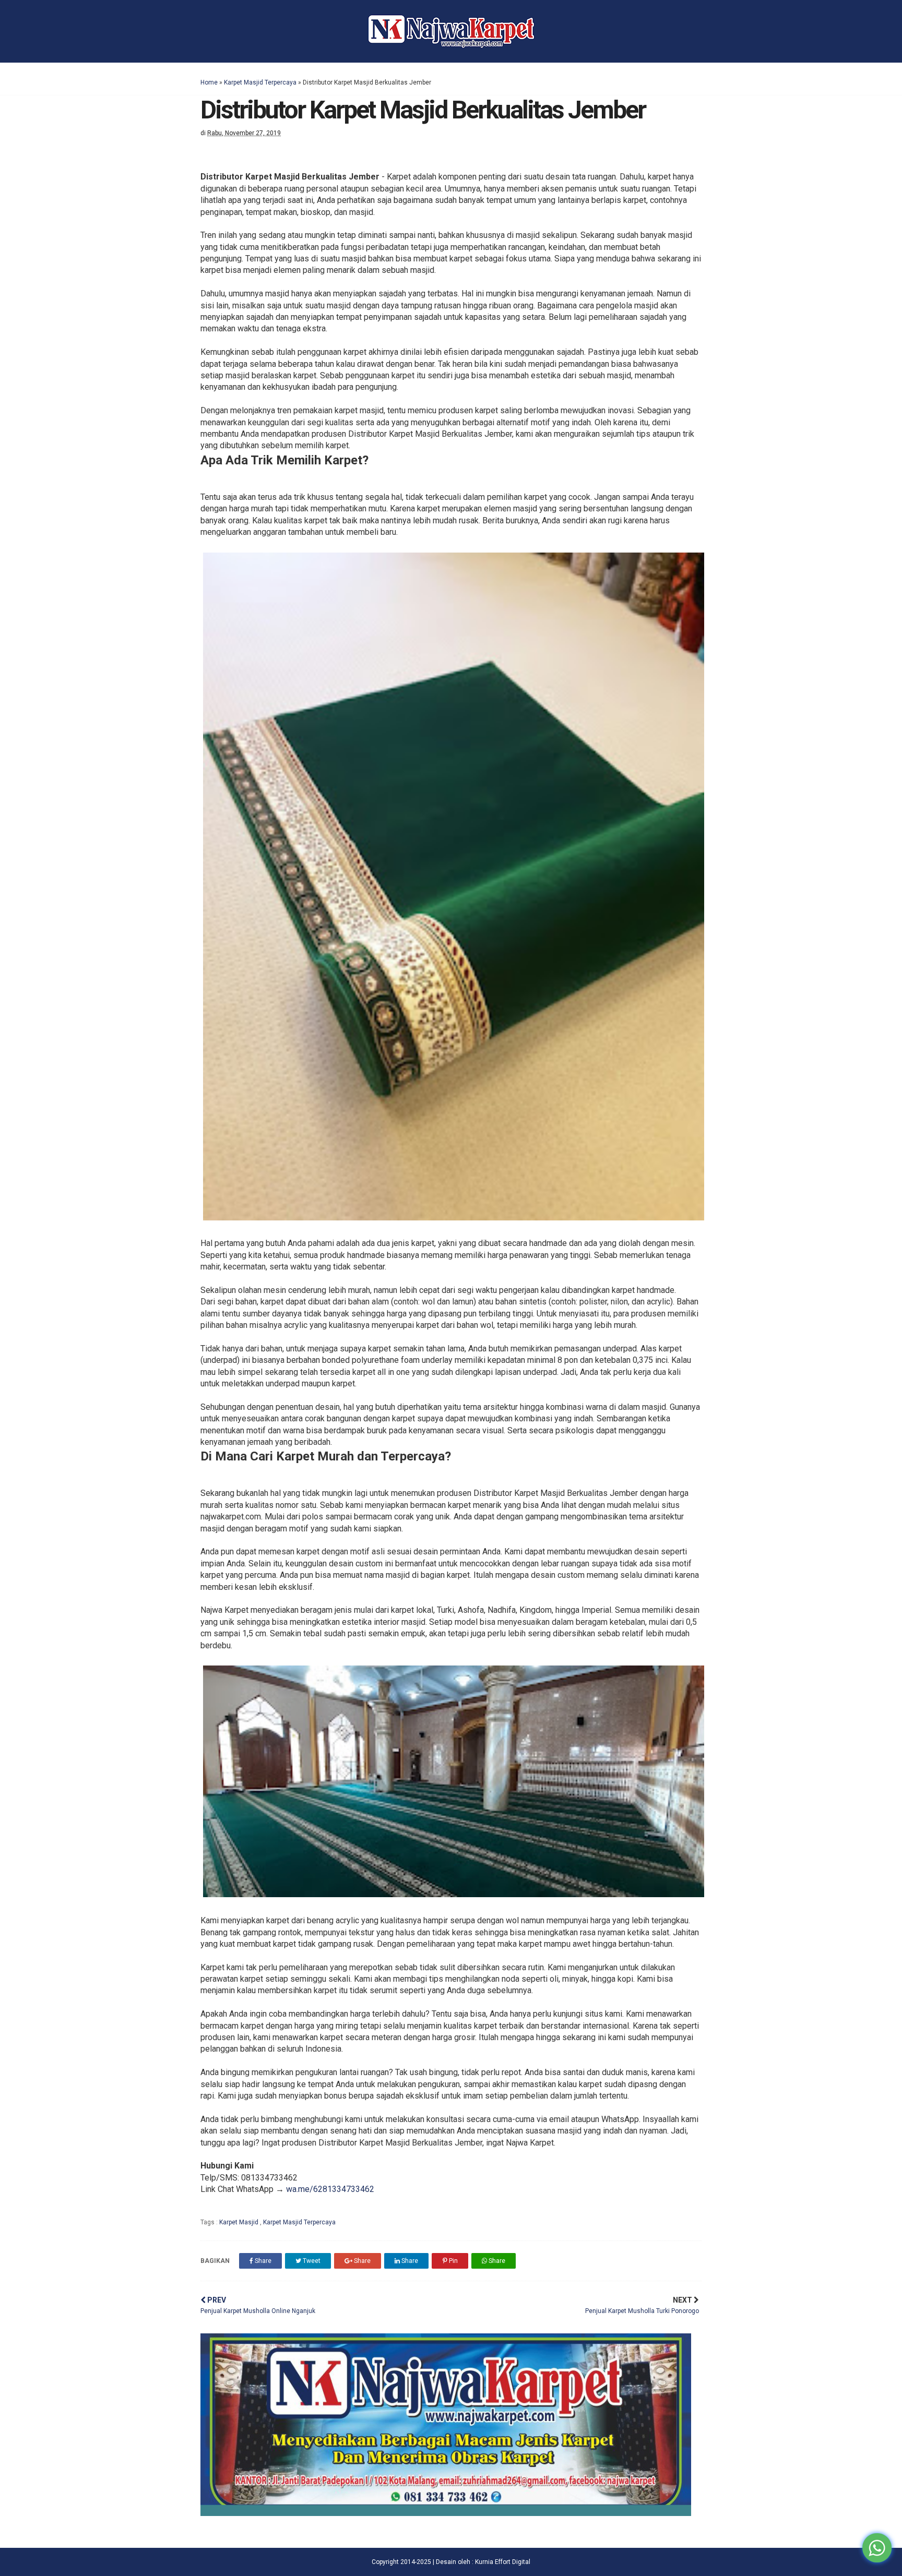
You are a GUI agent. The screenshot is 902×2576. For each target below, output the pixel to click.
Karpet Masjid (240, 2222)
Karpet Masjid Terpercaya (260, 82)
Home (209, 82)
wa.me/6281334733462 (330, 2189)
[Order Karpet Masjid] (446, 2513)
